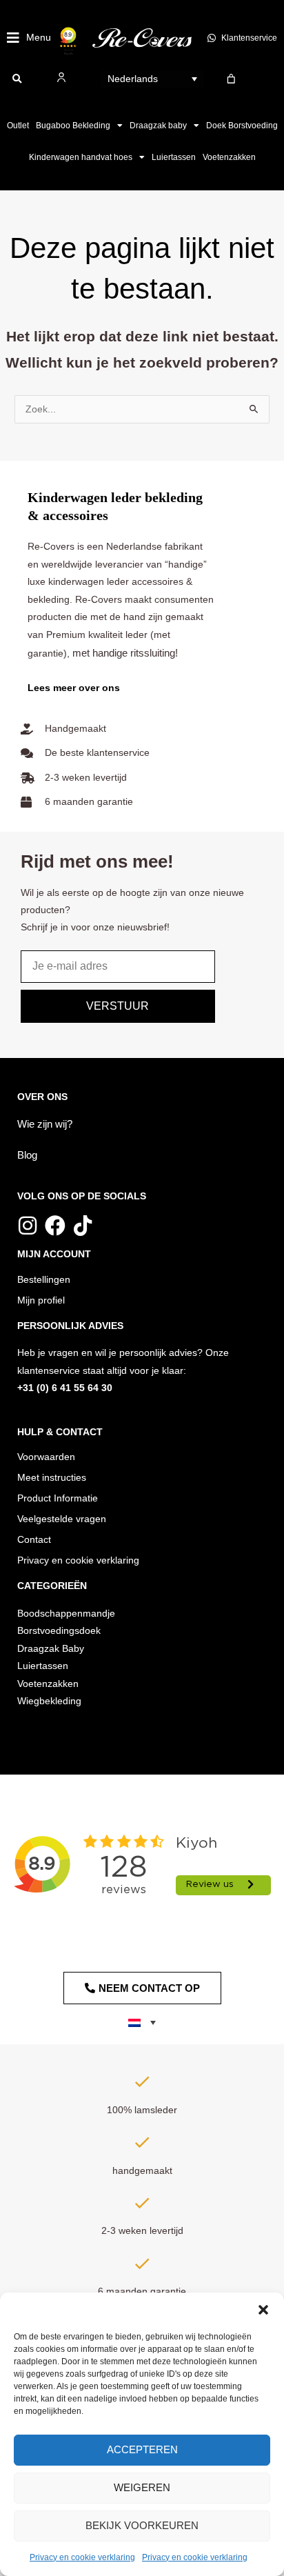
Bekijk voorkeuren (142, 2525)
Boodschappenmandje (66, 1614)
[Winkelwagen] (231, 79)
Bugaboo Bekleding (73, 126)
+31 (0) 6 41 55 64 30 (65, 1388)
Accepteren (142, 2449)
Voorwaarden (46, 1457)
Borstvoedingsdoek (59, 1631)
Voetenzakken (229, 157)
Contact (34, 1540)
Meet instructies (52, 1478)
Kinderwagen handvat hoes (81, 157)
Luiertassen (174, 157)
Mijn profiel (41, 1300)
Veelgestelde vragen (62, 1519)
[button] (263, 2310)
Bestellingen (44, 1280)
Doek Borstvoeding (242, 126)
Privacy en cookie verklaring (82, 2557)
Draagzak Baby (51, 1649)
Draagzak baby (158, 126)
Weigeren (142, 2487)
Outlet (18, 126)
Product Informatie (58, 1498)
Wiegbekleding (49, 1701)
